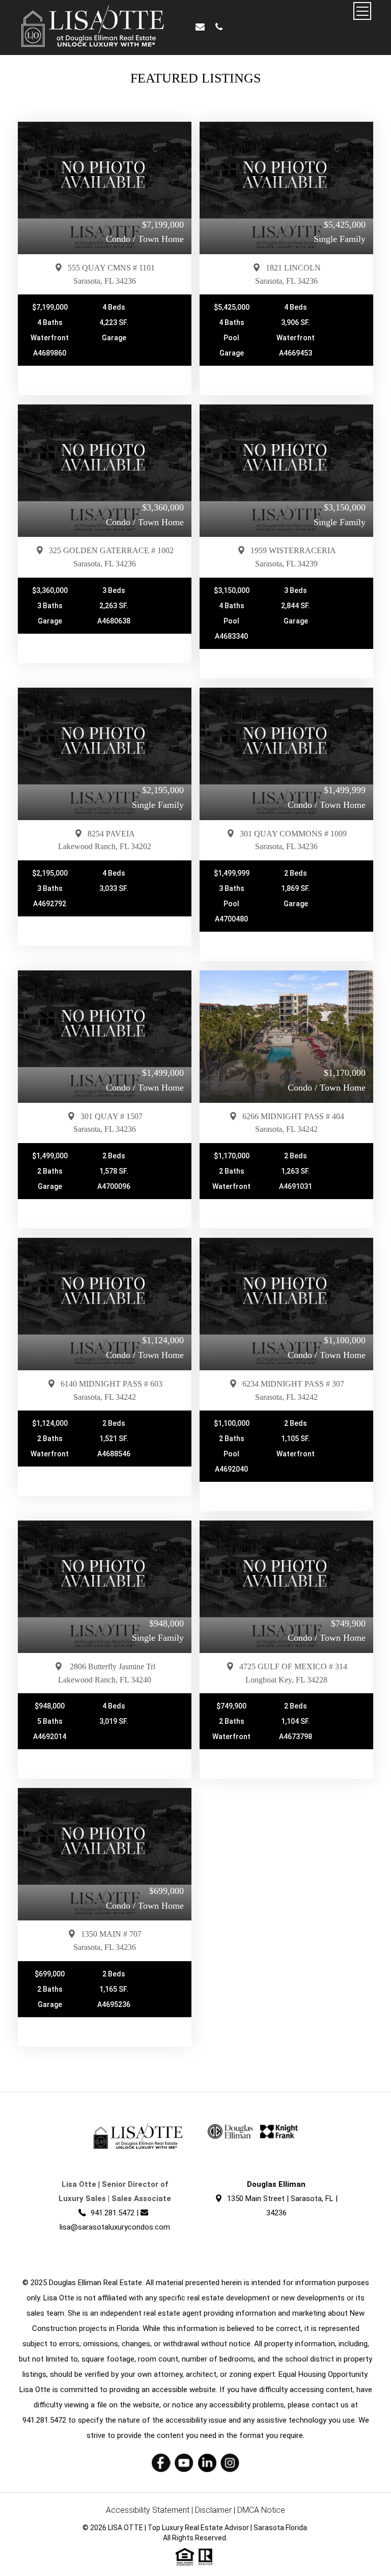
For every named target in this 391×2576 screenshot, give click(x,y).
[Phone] (219, 27)
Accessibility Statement (148, 2510)
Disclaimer (213, 2510)
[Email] (200, 27)
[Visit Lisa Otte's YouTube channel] (184, 2463)
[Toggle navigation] (362, 11)
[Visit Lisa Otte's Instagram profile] (230, 2463)
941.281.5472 (113, 2213)
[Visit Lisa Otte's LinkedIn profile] (207, 2463)
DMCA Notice (261, 2510)
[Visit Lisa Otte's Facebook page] (161, 2463)
